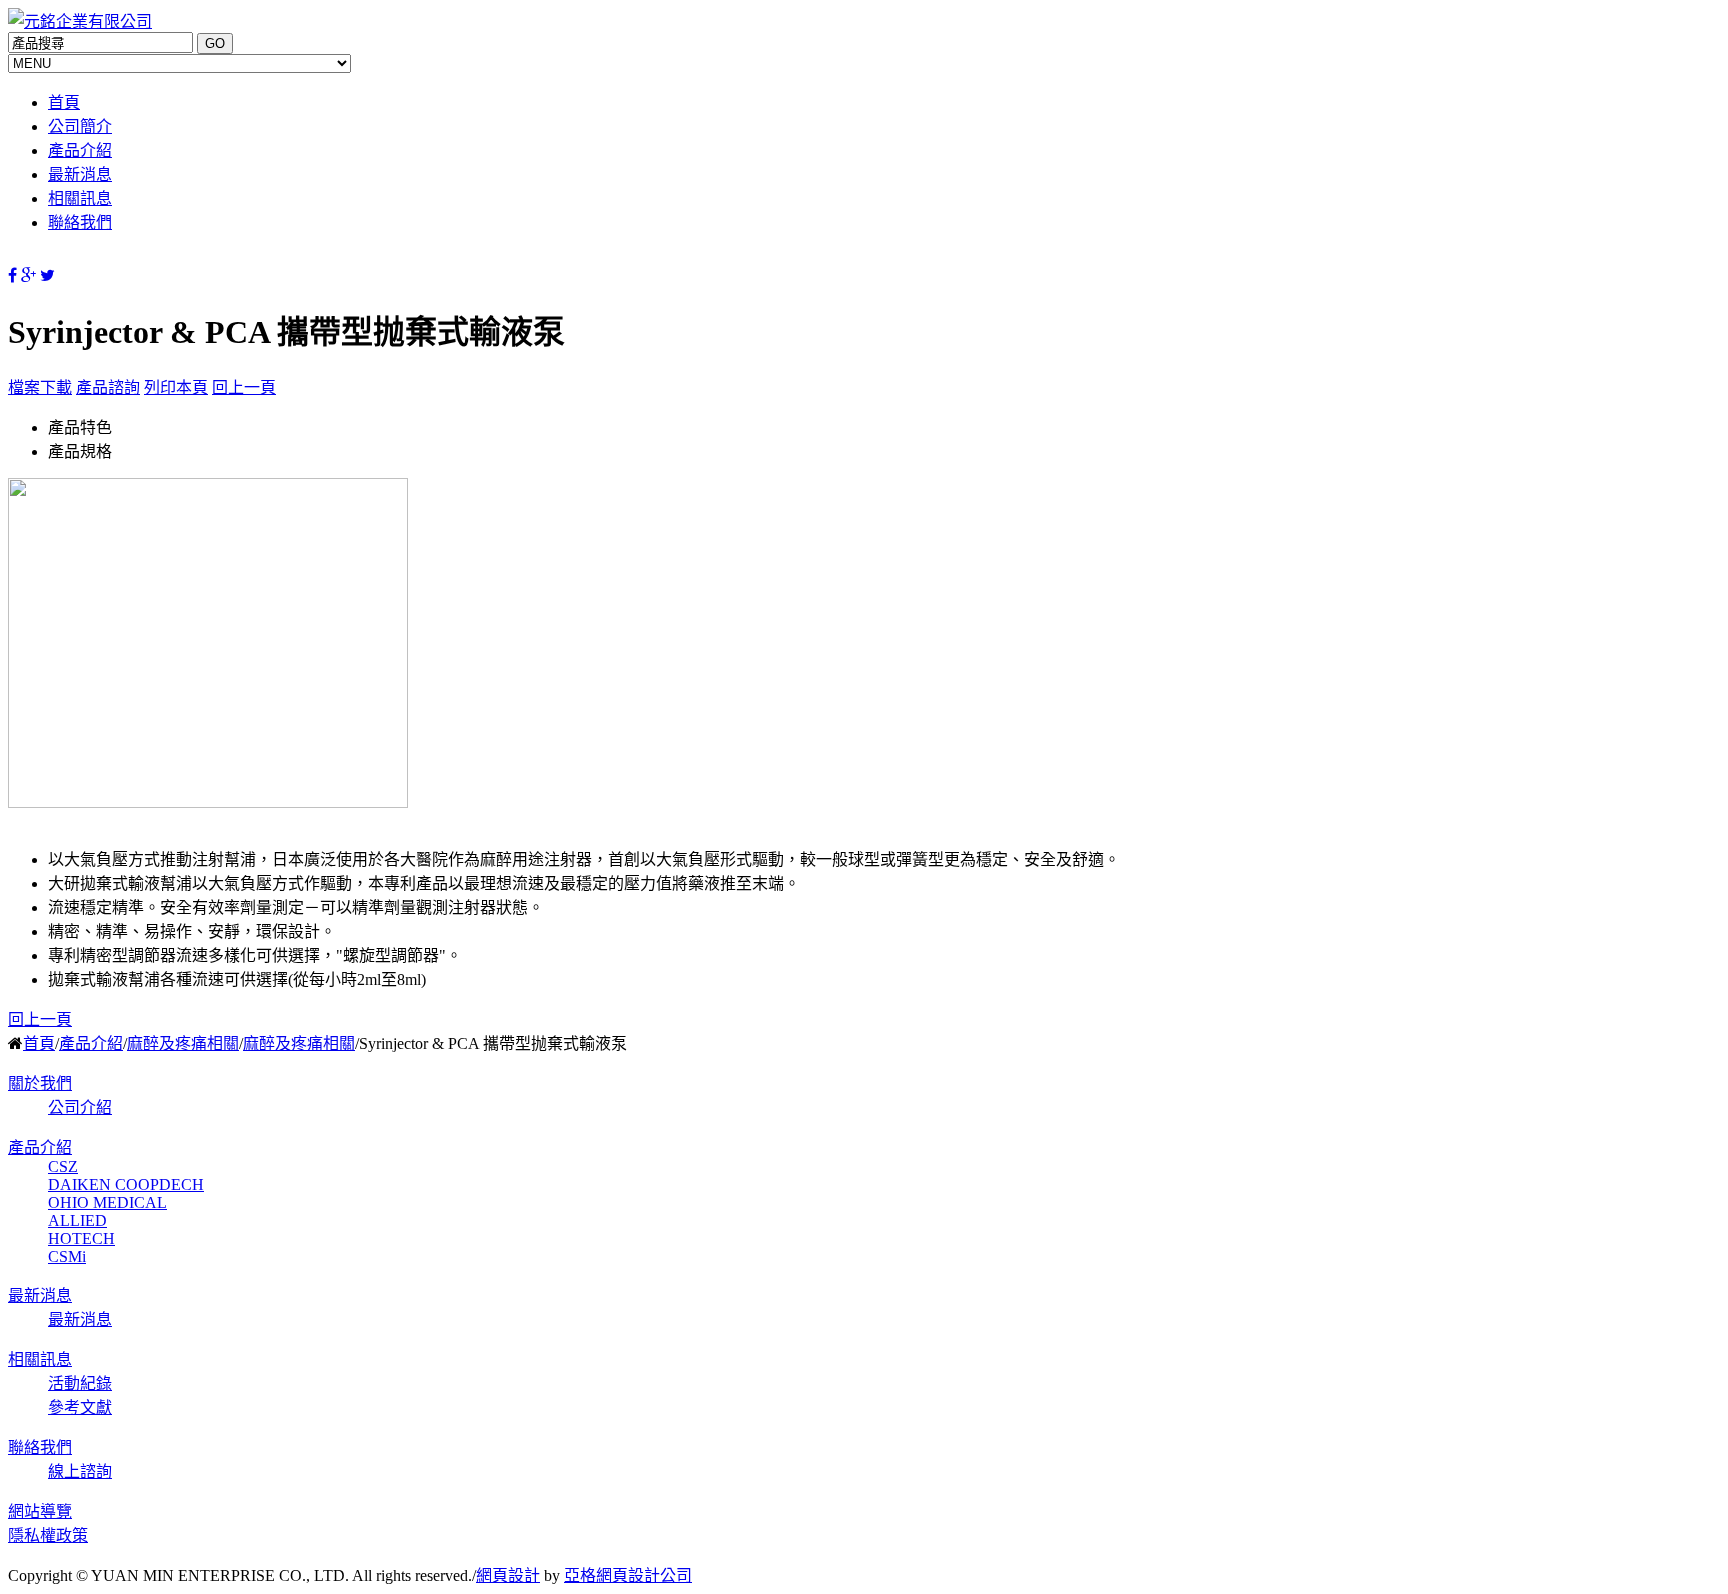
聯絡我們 (80, 222)
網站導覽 (40, 1511)
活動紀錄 (80, 1383)
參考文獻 (80, 1407)
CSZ (63, 1166)
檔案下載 (40, 387)
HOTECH (81, 1238)
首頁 (64, 102)
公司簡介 (80, 126)
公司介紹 (80, 1107)
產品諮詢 (108, 387)
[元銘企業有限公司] (80, 21)
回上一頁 (244, 387)
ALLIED (77, 1220)
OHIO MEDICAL (107, 1202)
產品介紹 (80, 150)
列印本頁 (176, 387)
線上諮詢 (80, 1471)
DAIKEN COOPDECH (126, 1184)
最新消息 (80, 174)
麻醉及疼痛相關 (183, 1043)
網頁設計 (508, 1575)
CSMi (67, 1256)
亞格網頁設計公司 (628, 1575)
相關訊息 (80, 198)
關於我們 (40, 1083)
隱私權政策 (48, 1535)
